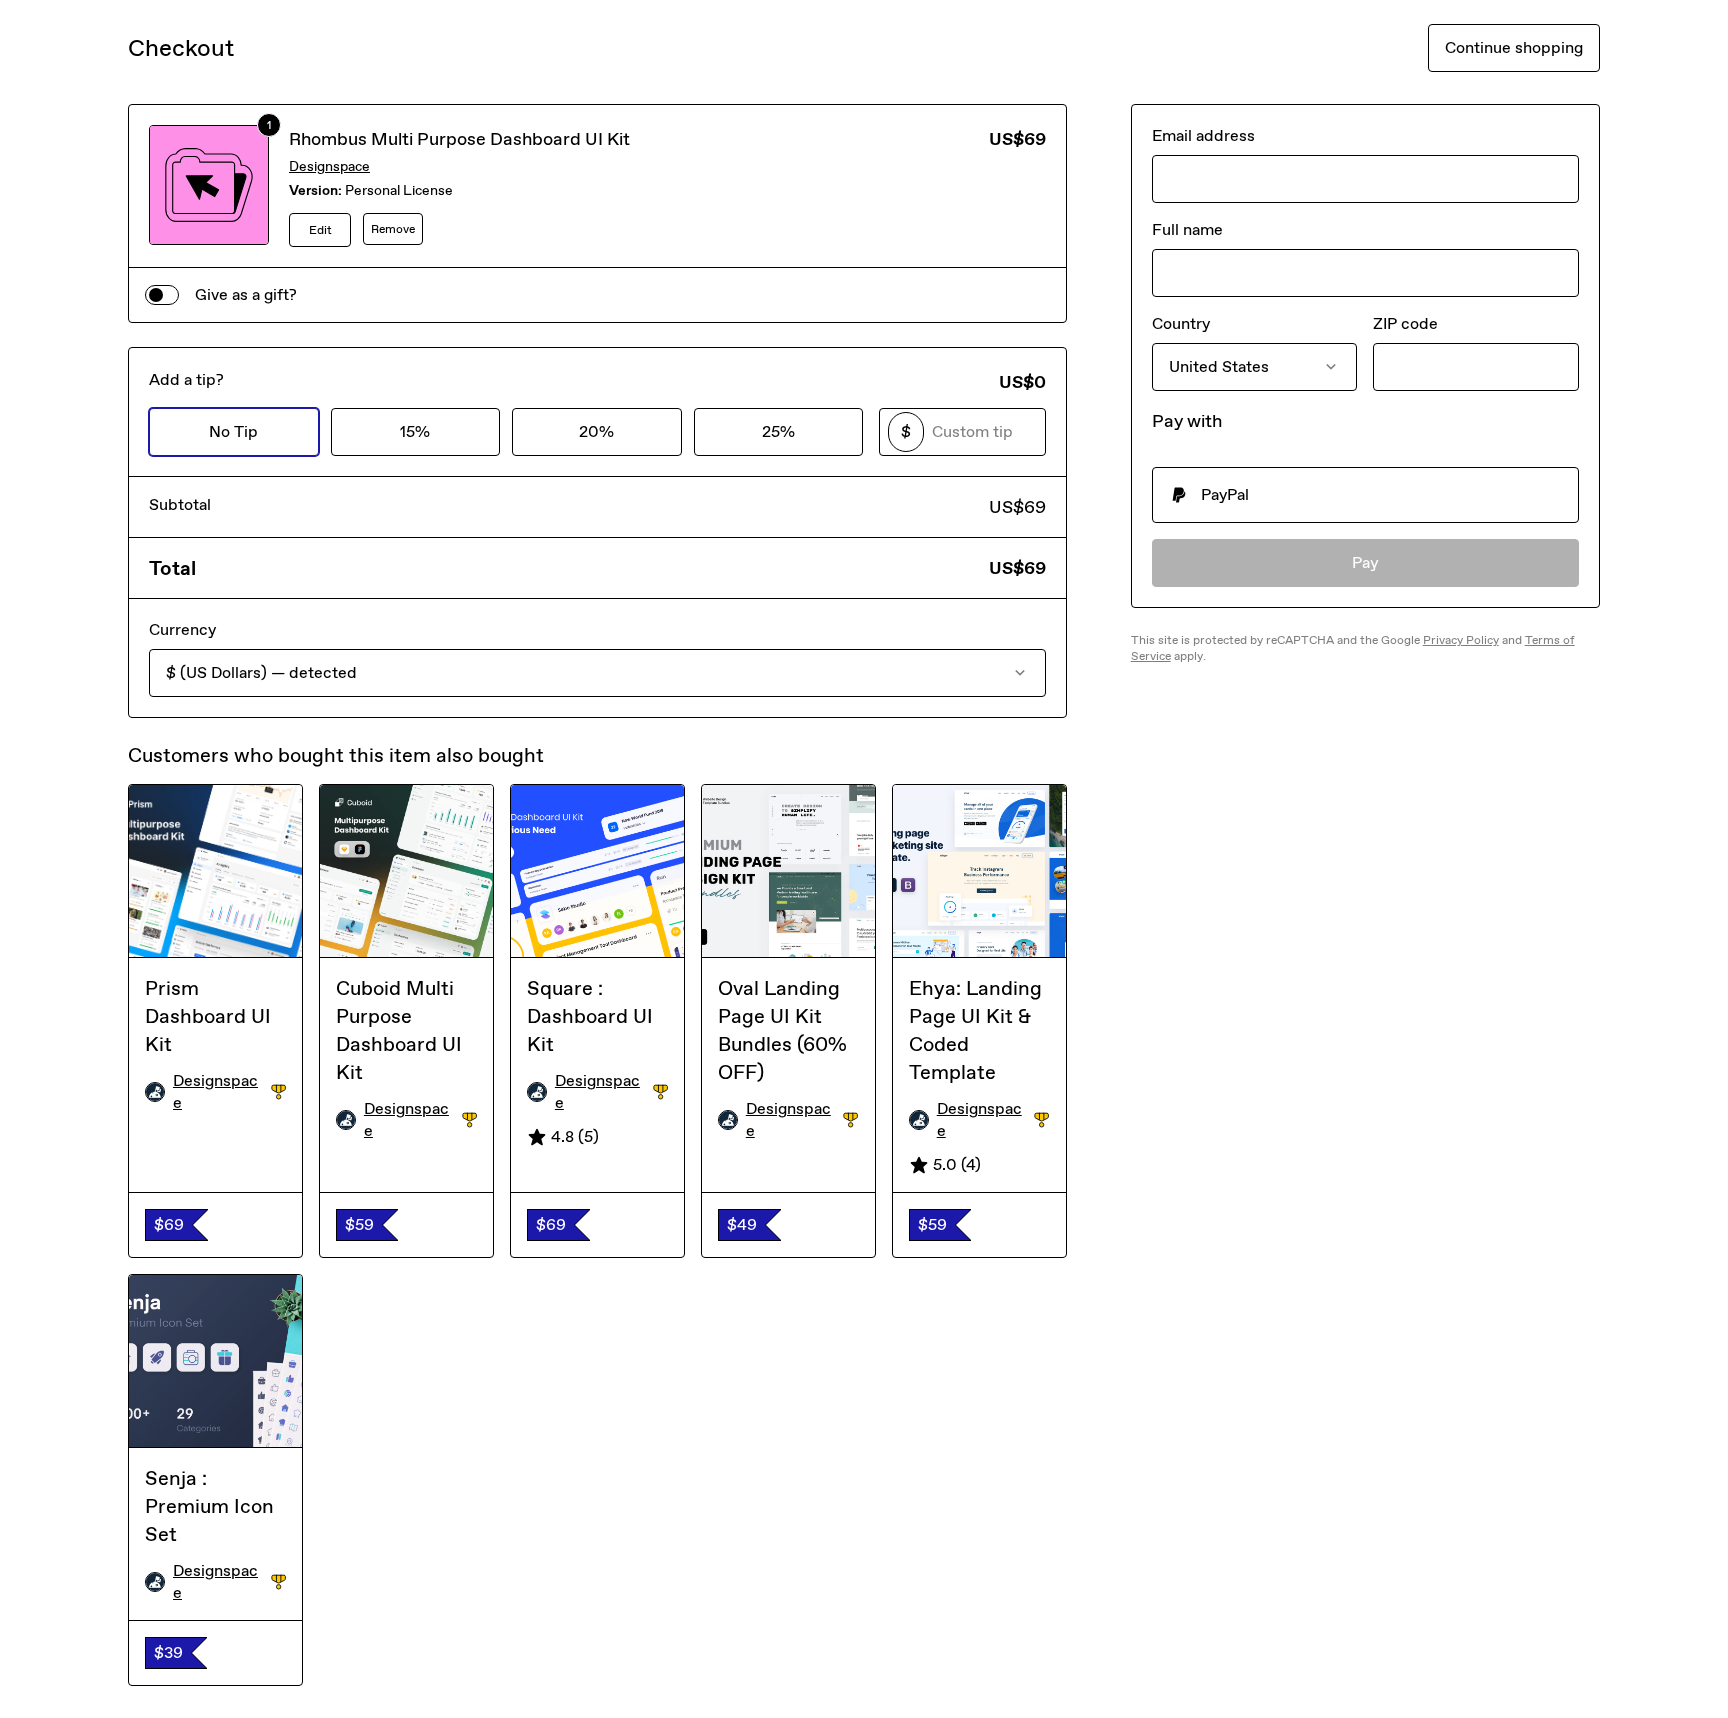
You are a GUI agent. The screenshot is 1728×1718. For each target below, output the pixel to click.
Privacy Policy (1461, 640)
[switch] (162, 295)
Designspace (329, 166)
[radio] (1365, 495)
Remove (393, 229)
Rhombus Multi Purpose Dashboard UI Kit (459, 139)
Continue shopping (1514, 47)
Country (1181, 323)
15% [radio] (415, 431)
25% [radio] (778, 431)
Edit (320, 230)
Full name (1187, 229)
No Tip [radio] (233, 431)
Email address (1203, 135)
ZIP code (1405, 323)
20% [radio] (596, 431)
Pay (1365, 562)
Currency (182, 629)
